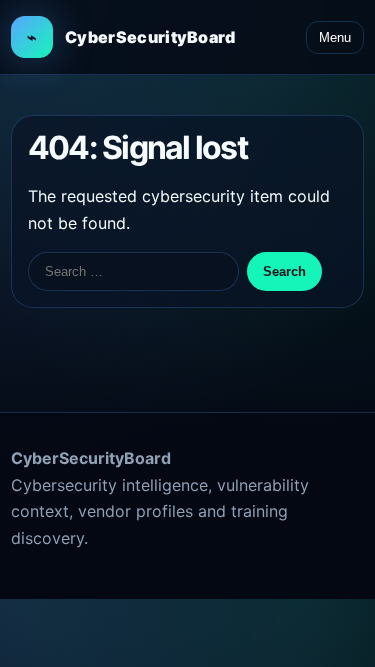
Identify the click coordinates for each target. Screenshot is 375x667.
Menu (335, 37)
